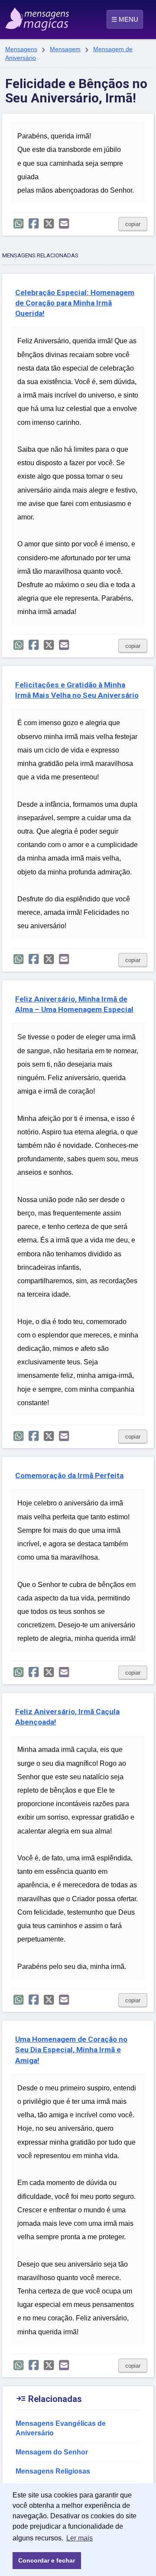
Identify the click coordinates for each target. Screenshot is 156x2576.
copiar (133, 224)
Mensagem (65, 49)
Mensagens (21, 49)
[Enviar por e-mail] (64, 224)
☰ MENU (125, 19)
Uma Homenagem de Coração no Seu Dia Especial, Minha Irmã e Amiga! (71, 2050)
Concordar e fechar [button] (47, 2560)
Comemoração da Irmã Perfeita (69, 1475)
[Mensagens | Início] (14, 16)
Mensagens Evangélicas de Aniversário (61, 2428)
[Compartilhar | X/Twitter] (49, 224)
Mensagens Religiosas (53, 2471)
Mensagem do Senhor (52, 2452)
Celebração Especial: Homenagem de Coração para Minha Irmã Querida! (75, 303)
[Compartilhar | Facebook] (34, 224)
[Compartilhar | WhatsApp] (18, 224)
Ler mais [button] (80, 2538)
